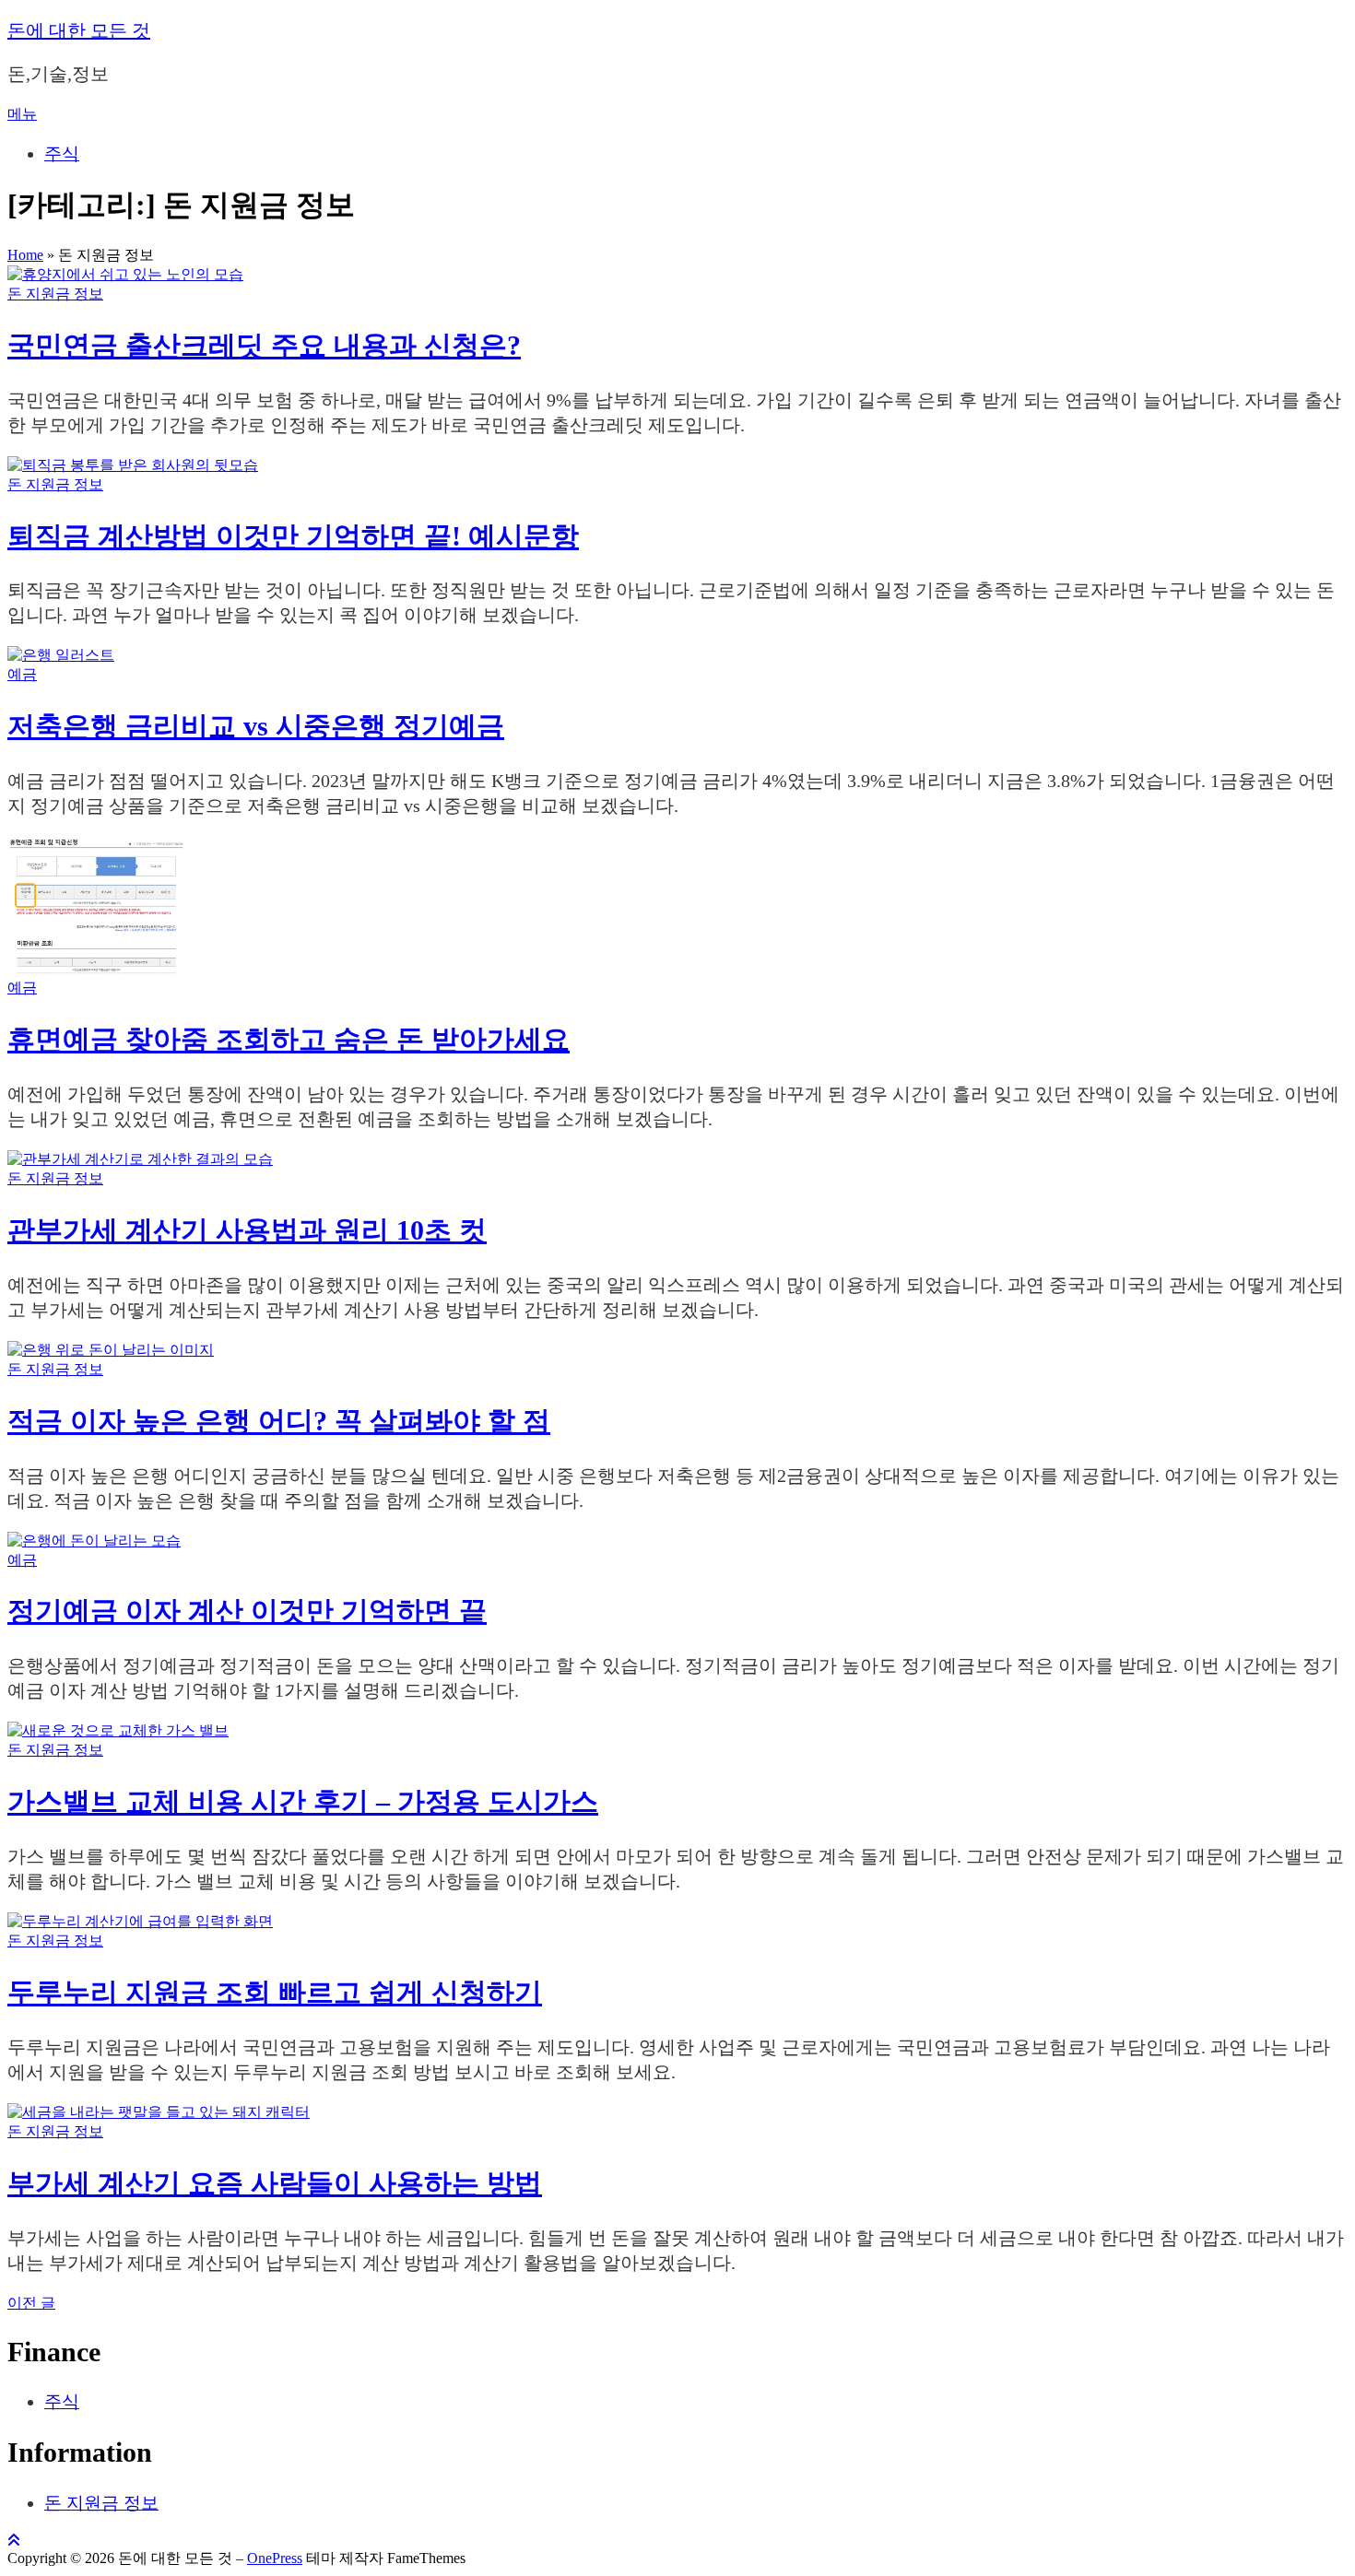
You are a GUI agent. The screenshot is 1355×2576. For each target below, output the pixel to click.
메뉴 (22, 114)
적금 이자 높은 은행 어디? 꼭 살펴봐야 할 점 (279, 1421)
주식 (62, 153)
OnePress (275, 2558)
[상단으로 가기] (14, 2541)
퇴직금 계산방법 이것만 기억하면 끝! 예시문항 (293, 536)
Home (25, 255)
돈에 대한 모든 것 (79, 30)
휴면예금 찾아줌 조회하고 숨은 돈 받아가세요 (289, 1039)
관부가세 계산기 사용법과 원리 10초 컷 (247, 1230)
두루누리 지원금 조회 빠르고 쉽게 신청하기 (275, 1992)
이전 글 (31, 2303)
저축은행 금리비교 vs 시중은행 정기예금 (256, 726)
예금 (22, 674)
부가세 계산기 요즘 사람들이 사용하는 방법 (275, 2183)
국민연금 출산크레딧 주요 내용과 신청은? (264, 345)
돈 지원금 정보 (55, 294)
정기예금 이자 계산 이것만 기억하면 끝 (247, 1611)
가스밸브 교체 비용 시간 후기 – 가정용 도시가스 (303, 1801)
